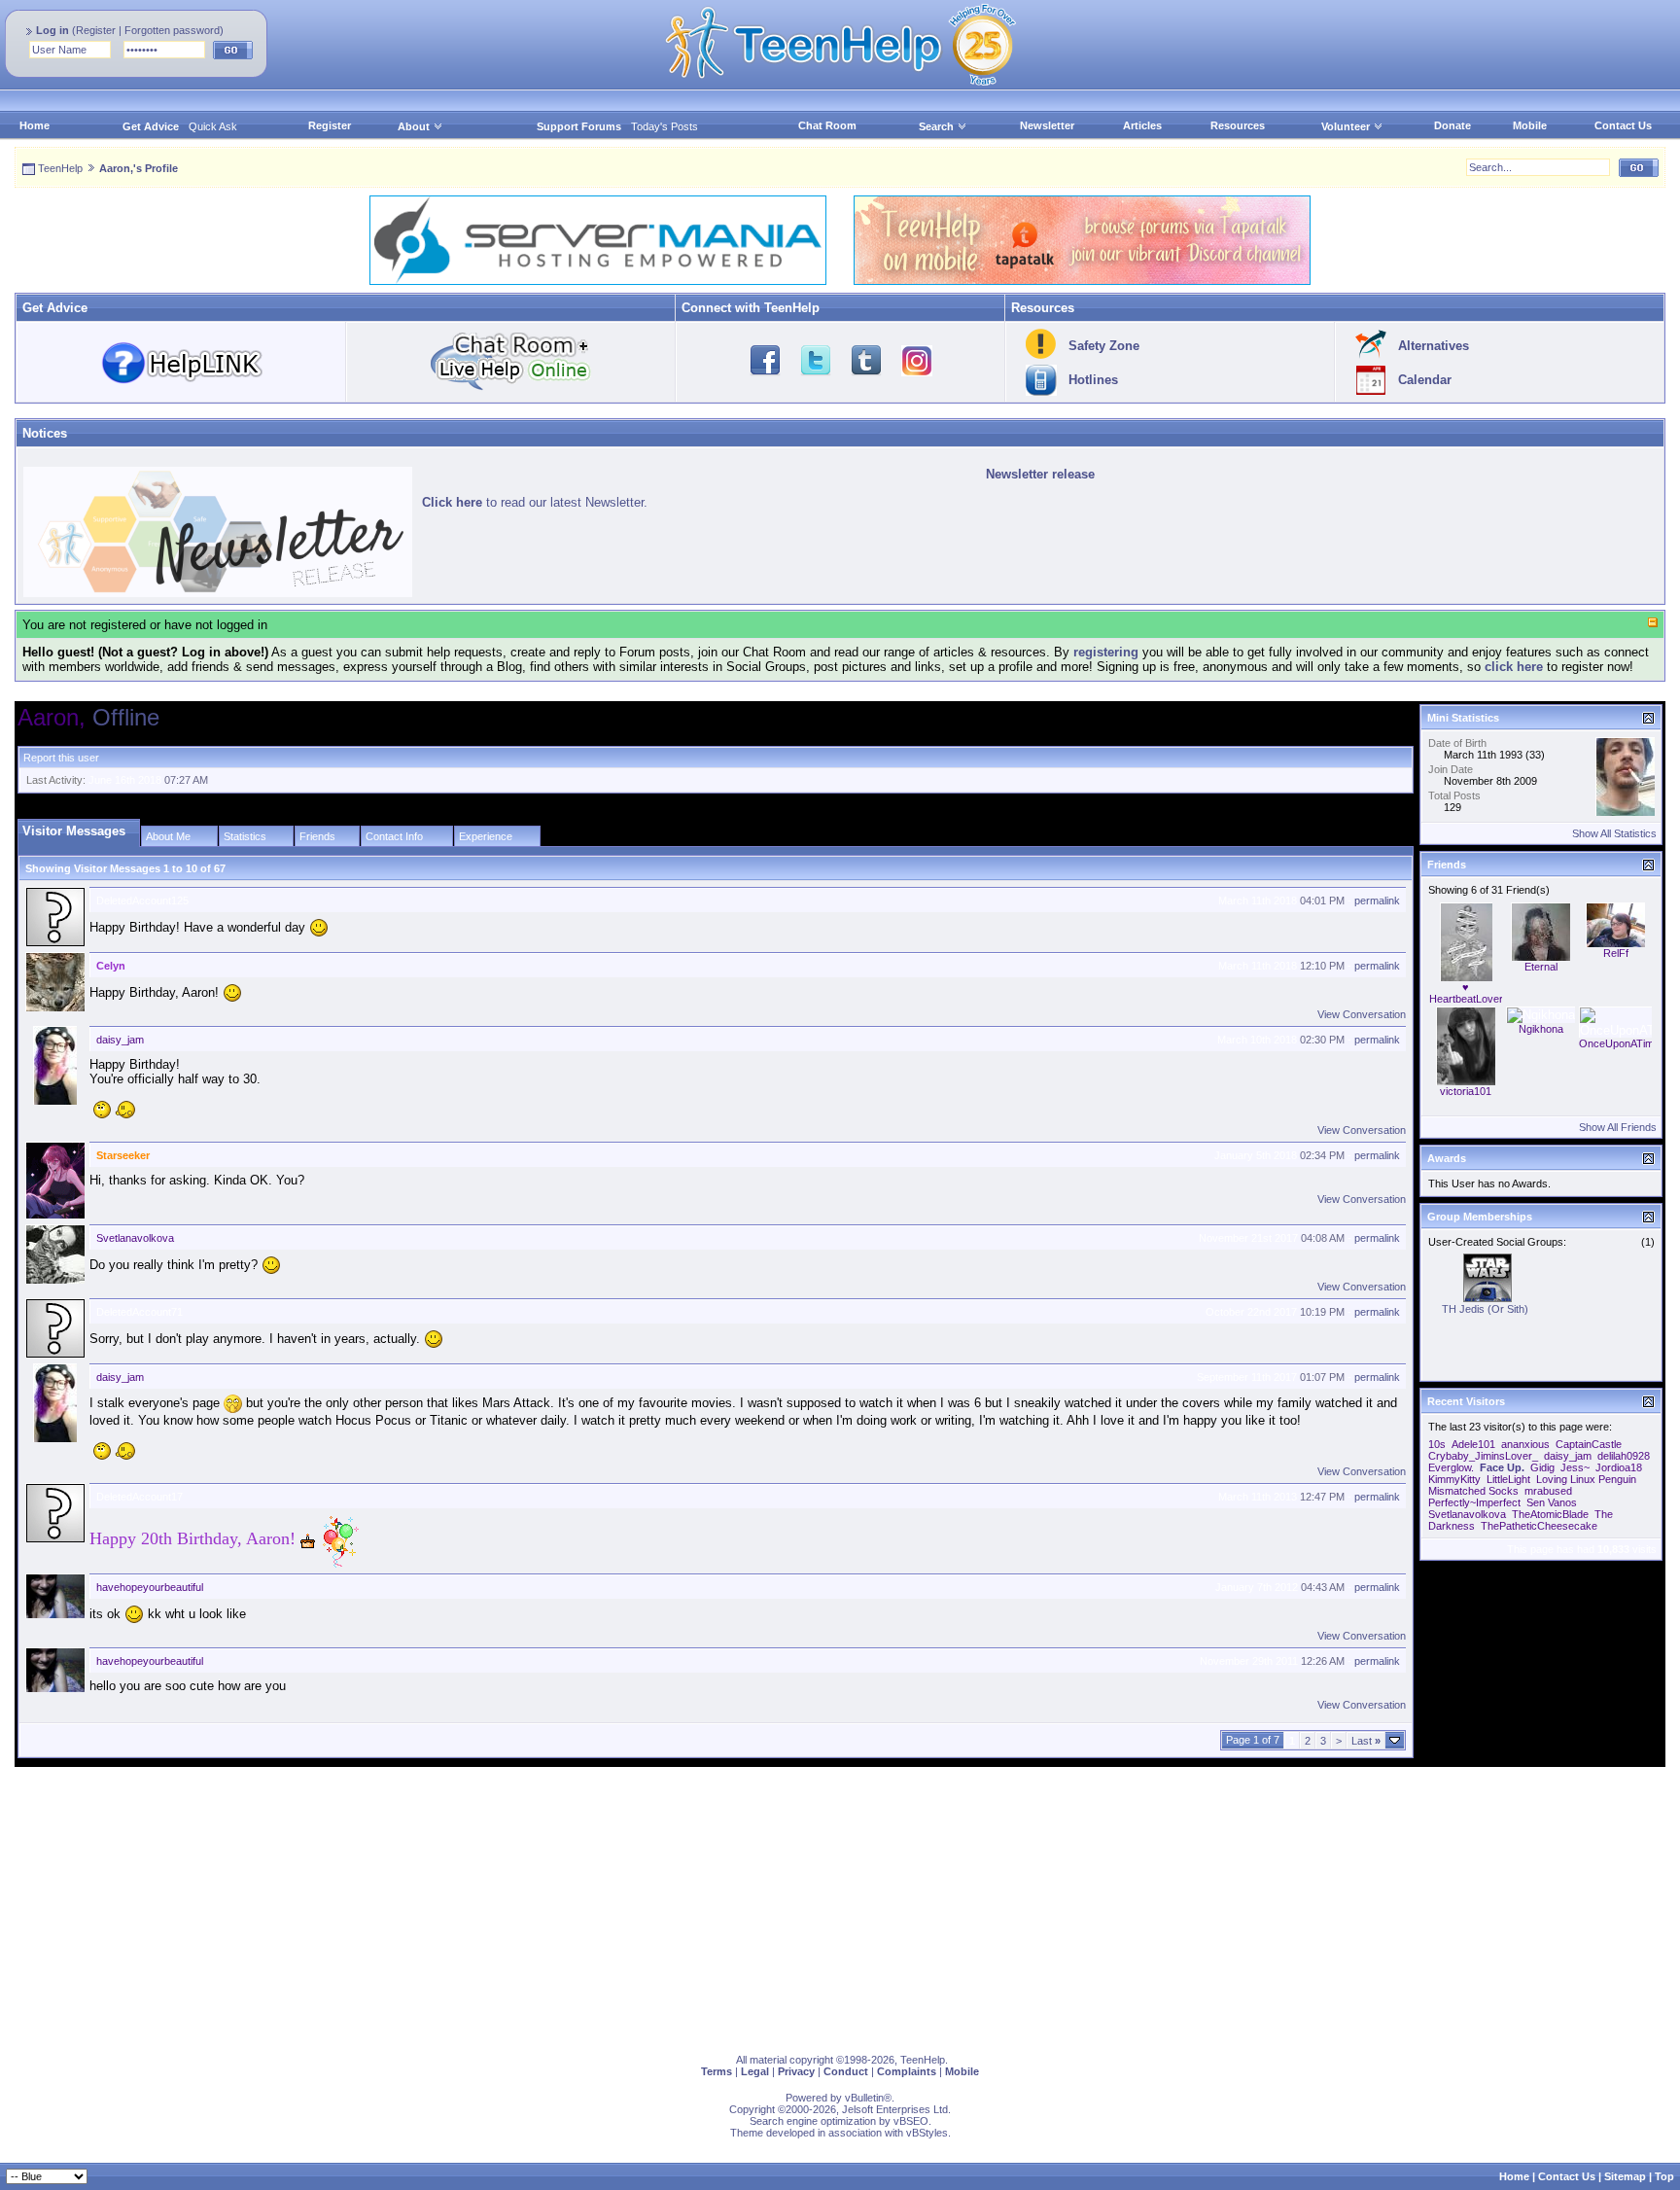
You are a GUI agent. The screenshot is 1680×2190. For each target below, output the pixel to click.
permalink (1377, 901)
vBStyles (927, 2133)
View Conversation (1362, 1014)
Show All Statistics (1614, 833)
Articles (1142, 125)
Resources (1238, 125)
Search (936, 126)
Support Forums (579, 126)
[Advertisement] (598, 1903)
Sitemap (1625, 2176)
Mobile (1530, 125)
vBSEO (911, 2121)
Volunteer (1346, 126)
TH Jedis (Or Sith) (1485, 1309)
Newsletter (1047, 125)
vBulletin (864, 2098)
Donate (1452, 125)
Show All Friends (1618, 1127)
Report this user (61, 758)
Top (1664, 2176)
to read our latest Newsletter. (535, 502)
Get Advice (151, 126)
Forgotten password (172, 30)
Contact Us (1623, 125)
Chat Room (827, 125)
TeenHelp (60, 168)
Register (96, 30)
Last (1366, 1741)
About (414, 126)
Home (35, 125)
